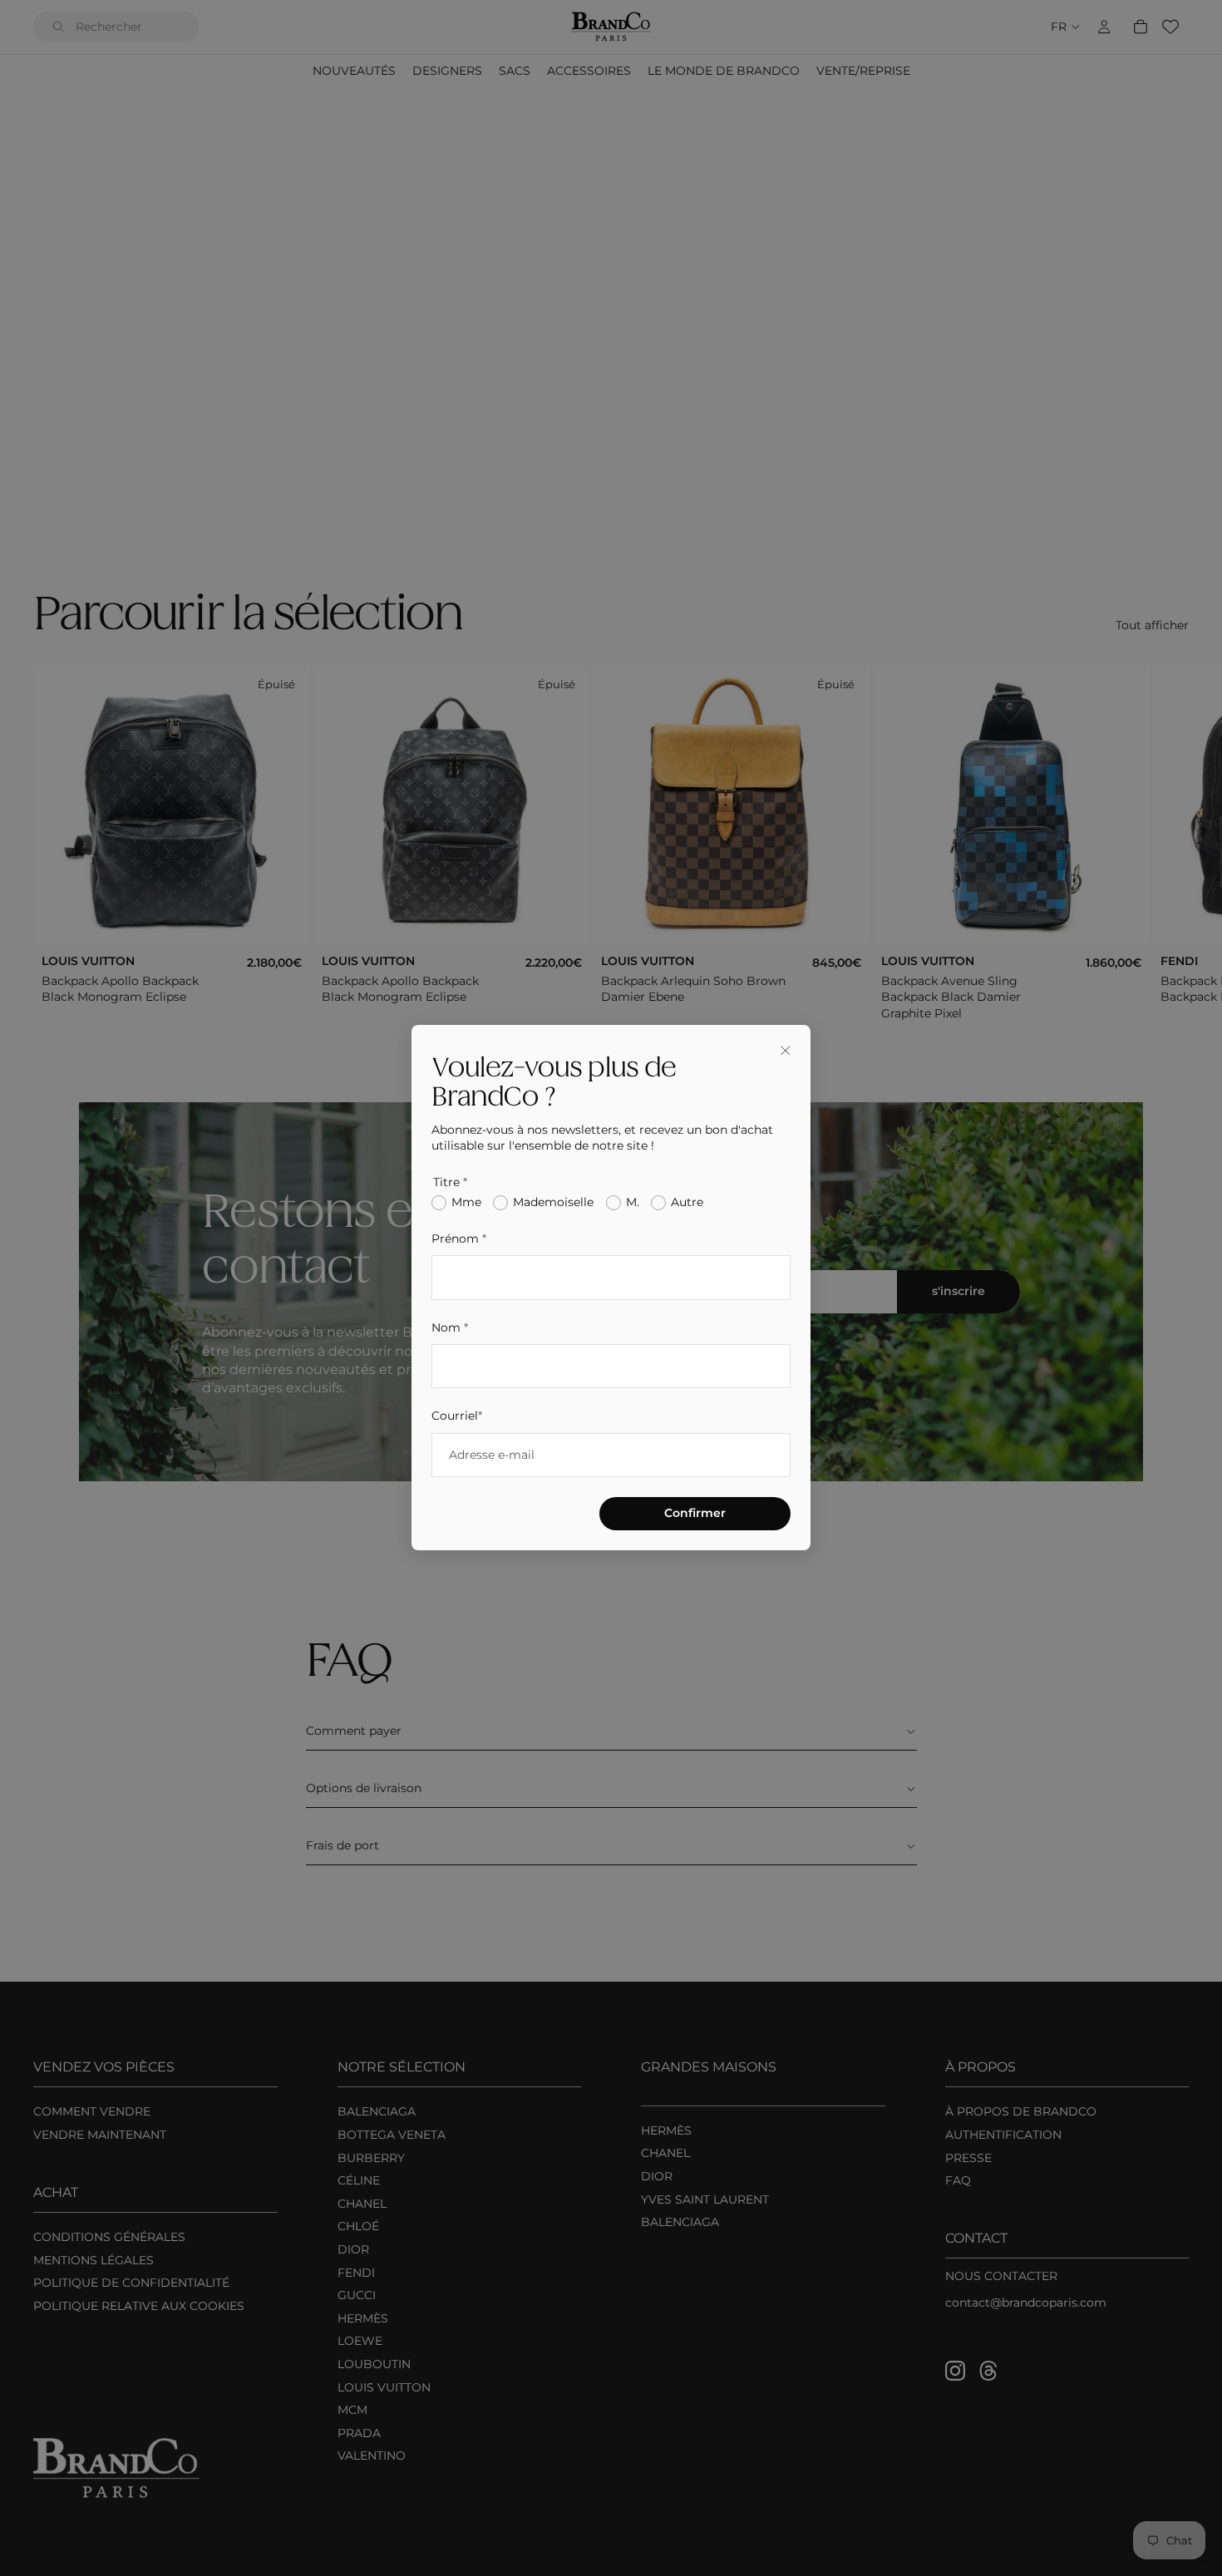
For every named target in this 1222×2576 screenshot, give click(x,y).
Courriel (457, 1416)
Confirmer (695, 1514)
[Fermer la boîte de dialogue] (786, 1050)
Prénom (459, 1239)
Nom (450, 1327)
